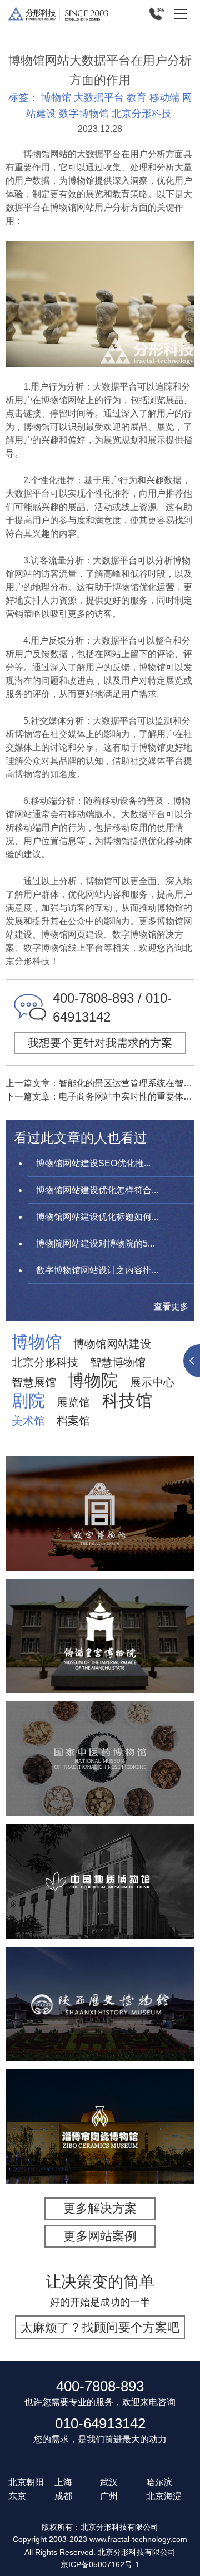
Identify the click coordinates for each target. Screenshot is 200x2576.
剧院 (28, 1401)
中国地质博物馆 (100, 1850)
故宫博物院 (100, 1475)
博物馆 (56, 97)
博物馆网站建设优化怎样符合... (97, 1190)
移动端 (164, 97)
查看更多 (171, 1306)
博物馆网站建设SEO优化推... (93, 1163)
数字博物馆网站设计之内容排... (97, 1270)
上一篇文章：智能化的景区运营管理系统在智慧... (100, 1083)
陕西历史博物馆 (100, 1973)
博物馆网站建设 (112, 1344)
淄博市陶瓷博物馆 (100, 2095)
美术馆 (28, 1421)
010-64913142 (100, 2423)
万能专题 (96, 1559)
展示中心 (152, 1382)
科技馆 (127, 1401)
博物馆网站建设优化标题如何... (97, 1217)
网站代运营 (147, 1559)
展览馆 (73, 1402)
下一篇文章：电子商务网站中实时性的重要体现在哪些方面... (100, 1096)
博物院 (93, 1381)
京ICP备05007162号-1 (100, 2564)
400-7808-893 (100, 2386)
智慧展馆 (34, 1382)
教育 (137, 97)
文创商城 (49, 1559)
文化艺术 (53, 1530)
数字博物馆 (84, 114)
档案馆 (73, 1421)
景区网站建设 (137, 1544)
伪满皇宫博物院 (100, 1605)
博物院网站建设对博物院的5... (95, 1243)
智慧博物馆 (118, 1362)
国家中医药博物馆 (100, 1728)
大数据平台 (99, 97)
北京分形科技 (142, 114)
